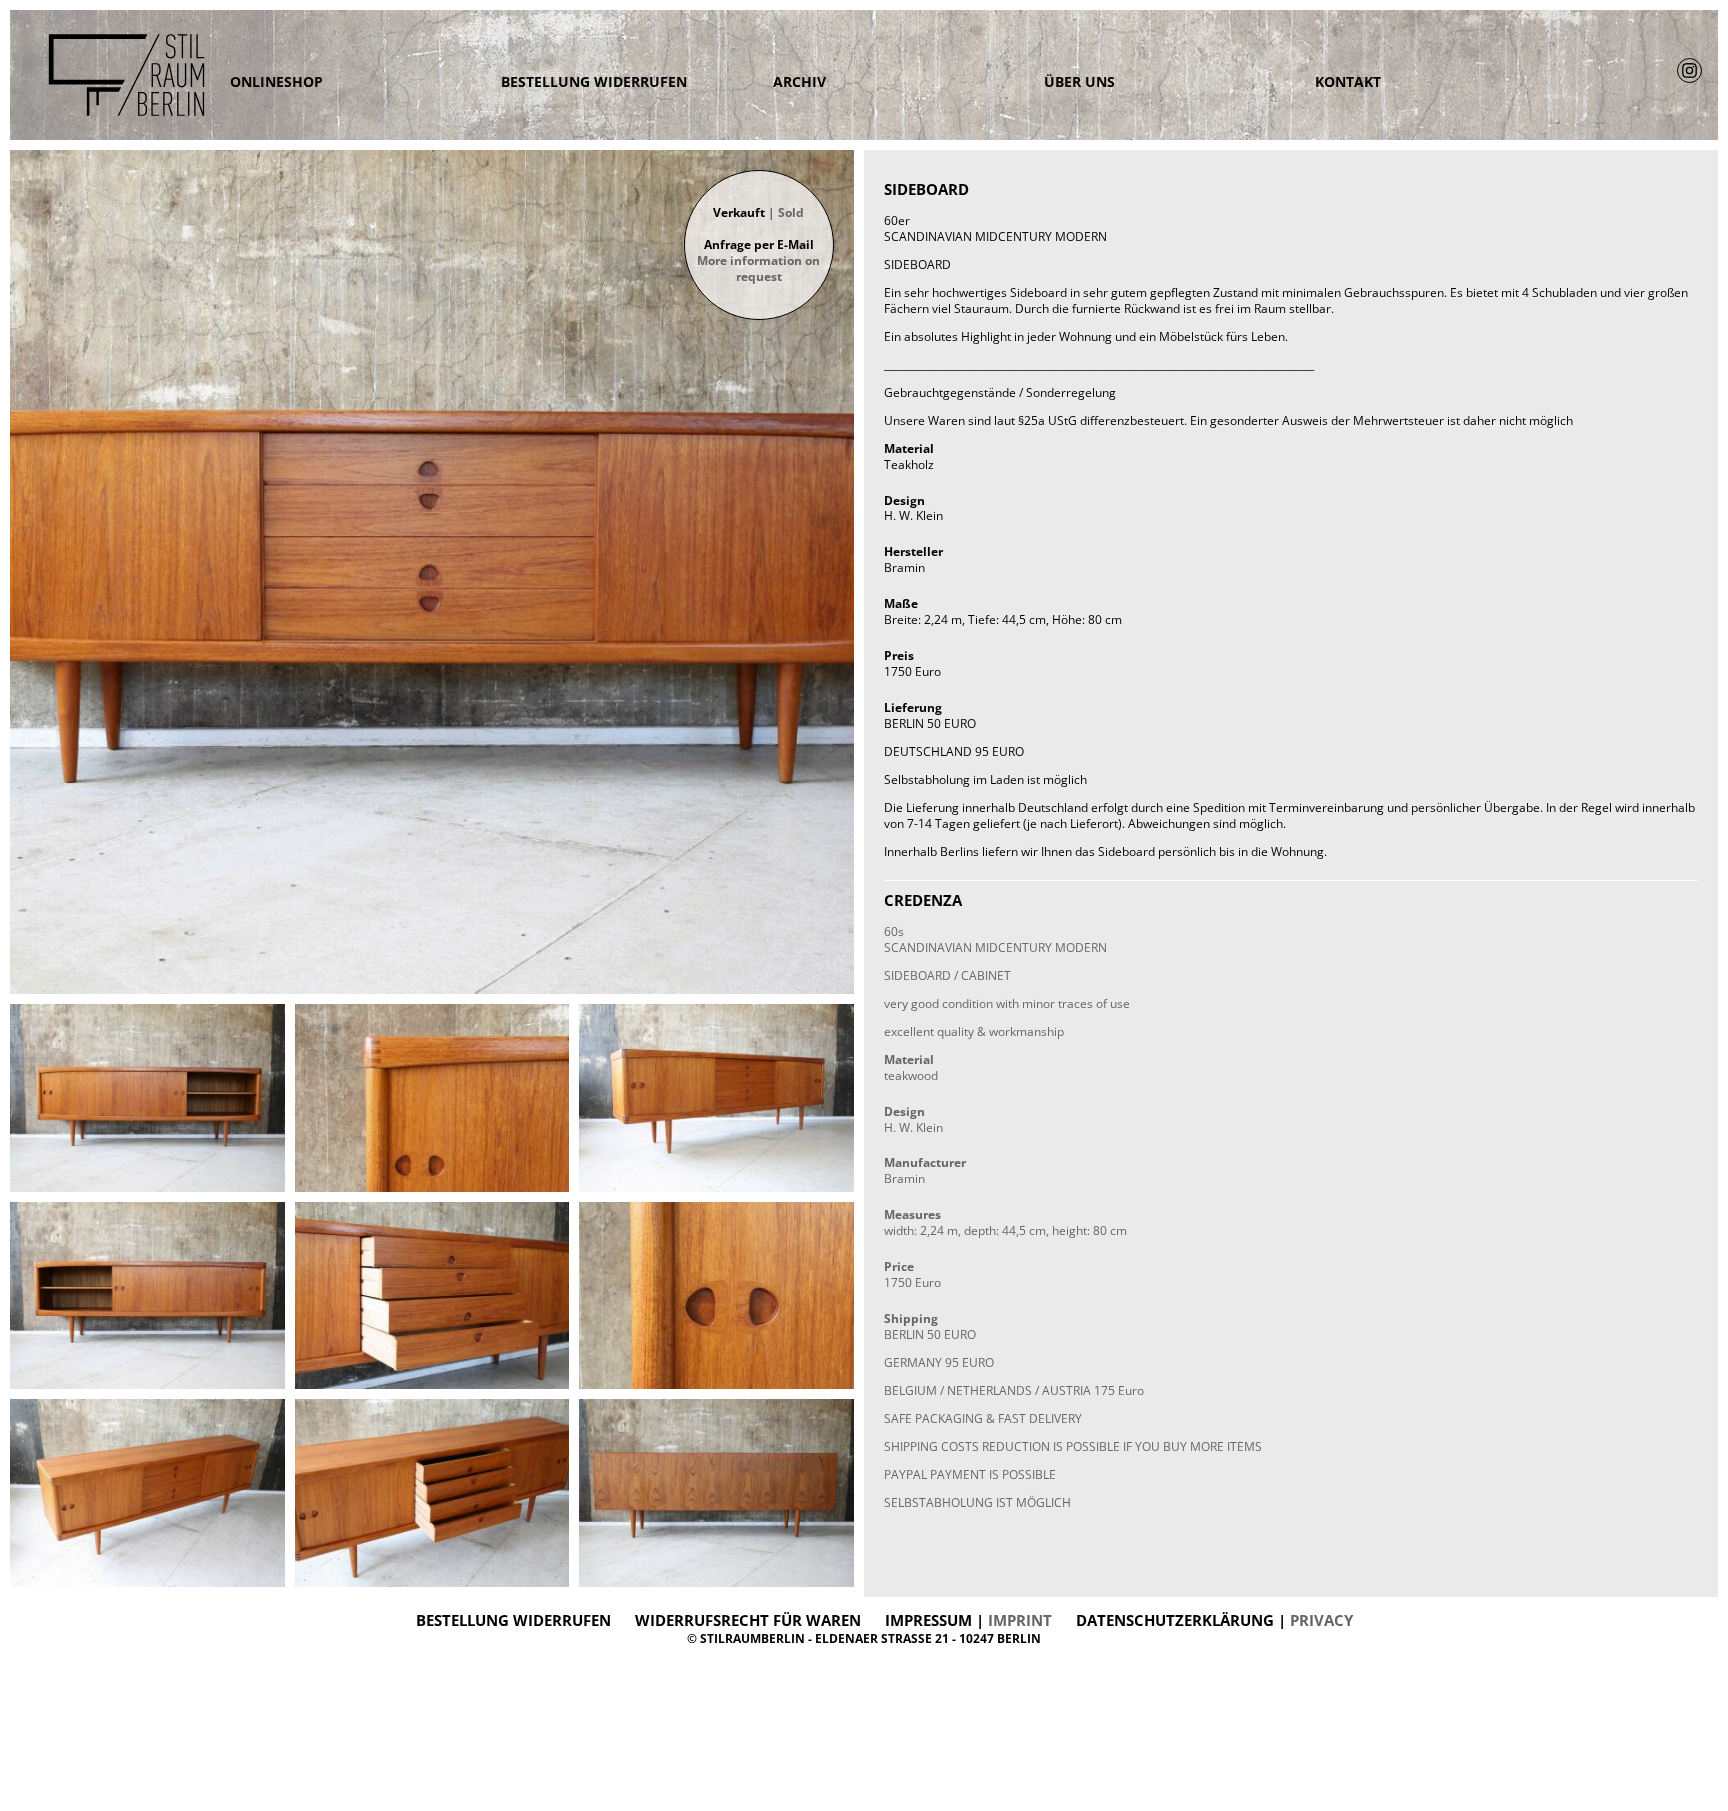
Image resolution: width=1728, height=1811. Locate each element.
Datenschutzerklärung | (1214, 1620)
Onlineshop (276, 82)
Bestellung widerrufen (594, 82)
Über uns (1079, 82)
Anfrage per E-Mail (758, 260)
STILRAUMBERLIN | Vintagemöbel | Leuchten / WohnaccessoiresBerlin (110, 75)
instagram (1689, 70)
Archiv (799, 82)
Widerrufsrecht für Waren (748, 1620)
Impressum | (968, 1620)
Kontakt (1348, 82)
